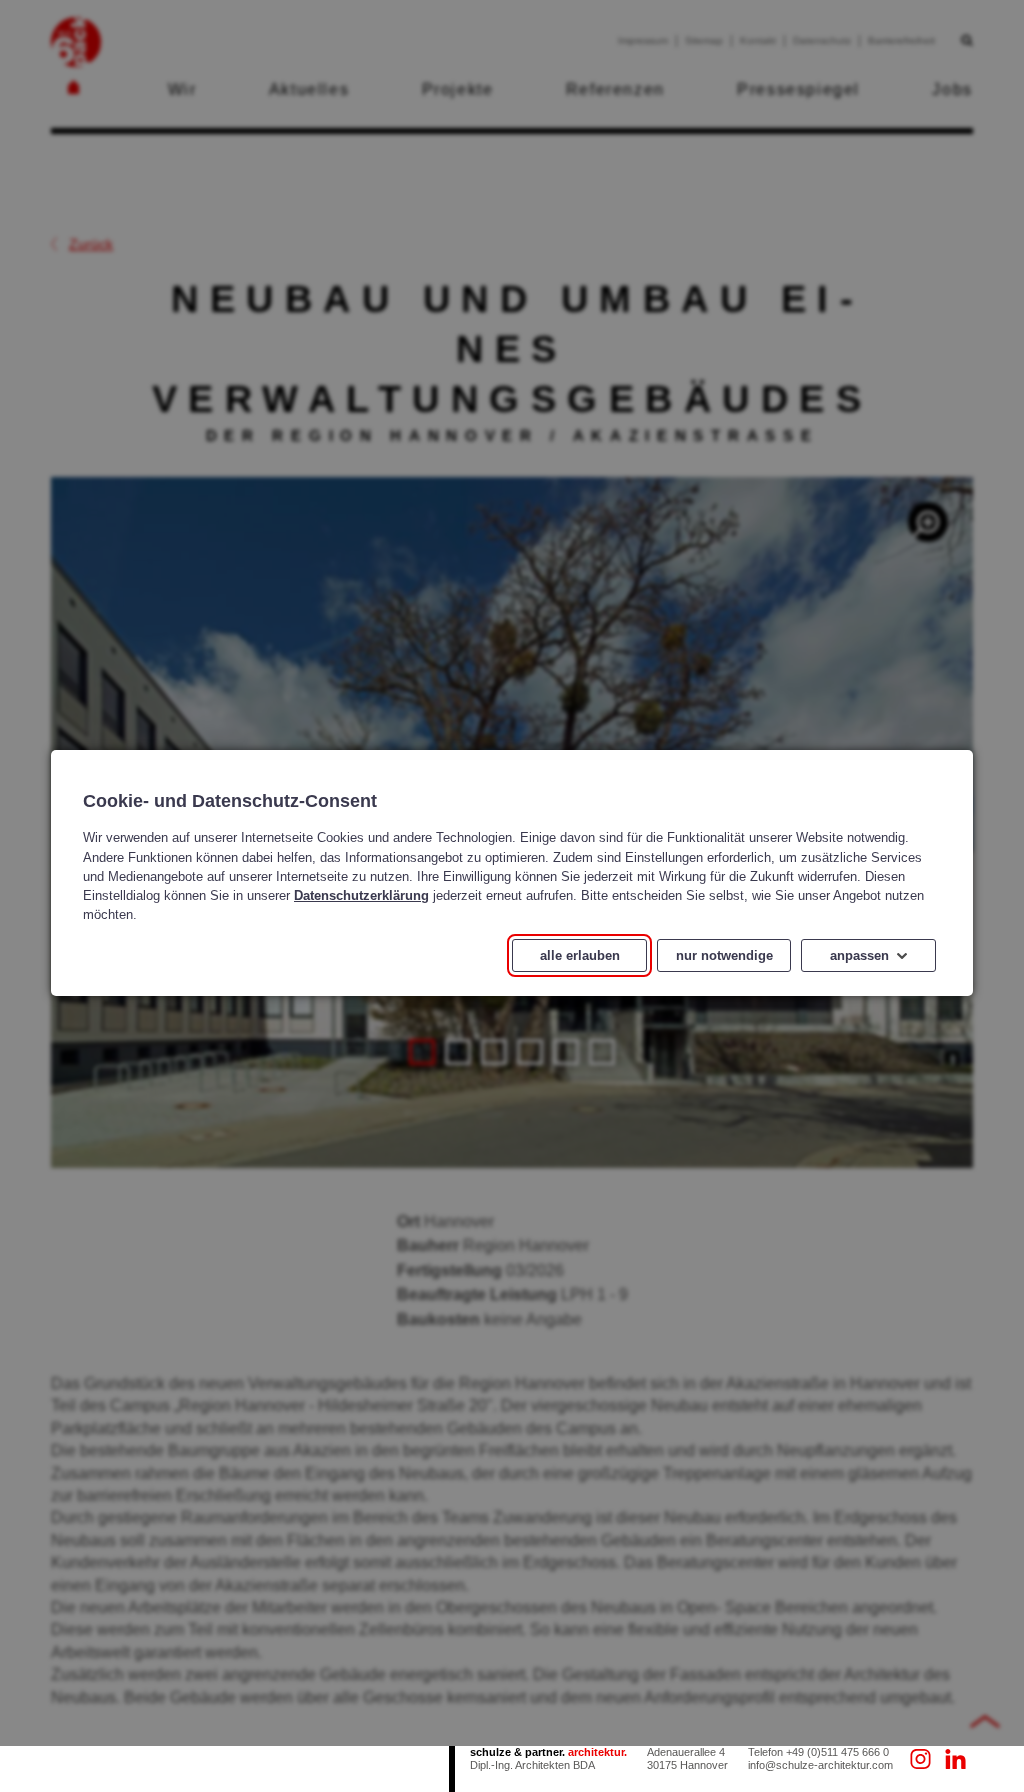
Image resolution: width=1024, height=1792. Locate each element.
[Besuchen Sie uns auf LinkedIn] (955, 1760)
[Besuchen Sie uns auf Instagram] (920, 1760)
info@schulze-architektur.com (820, 1765)
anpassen (859, 955)
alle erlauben (580, 955)
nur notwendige (724, 955)
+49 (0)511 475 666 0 (837, 1752)
